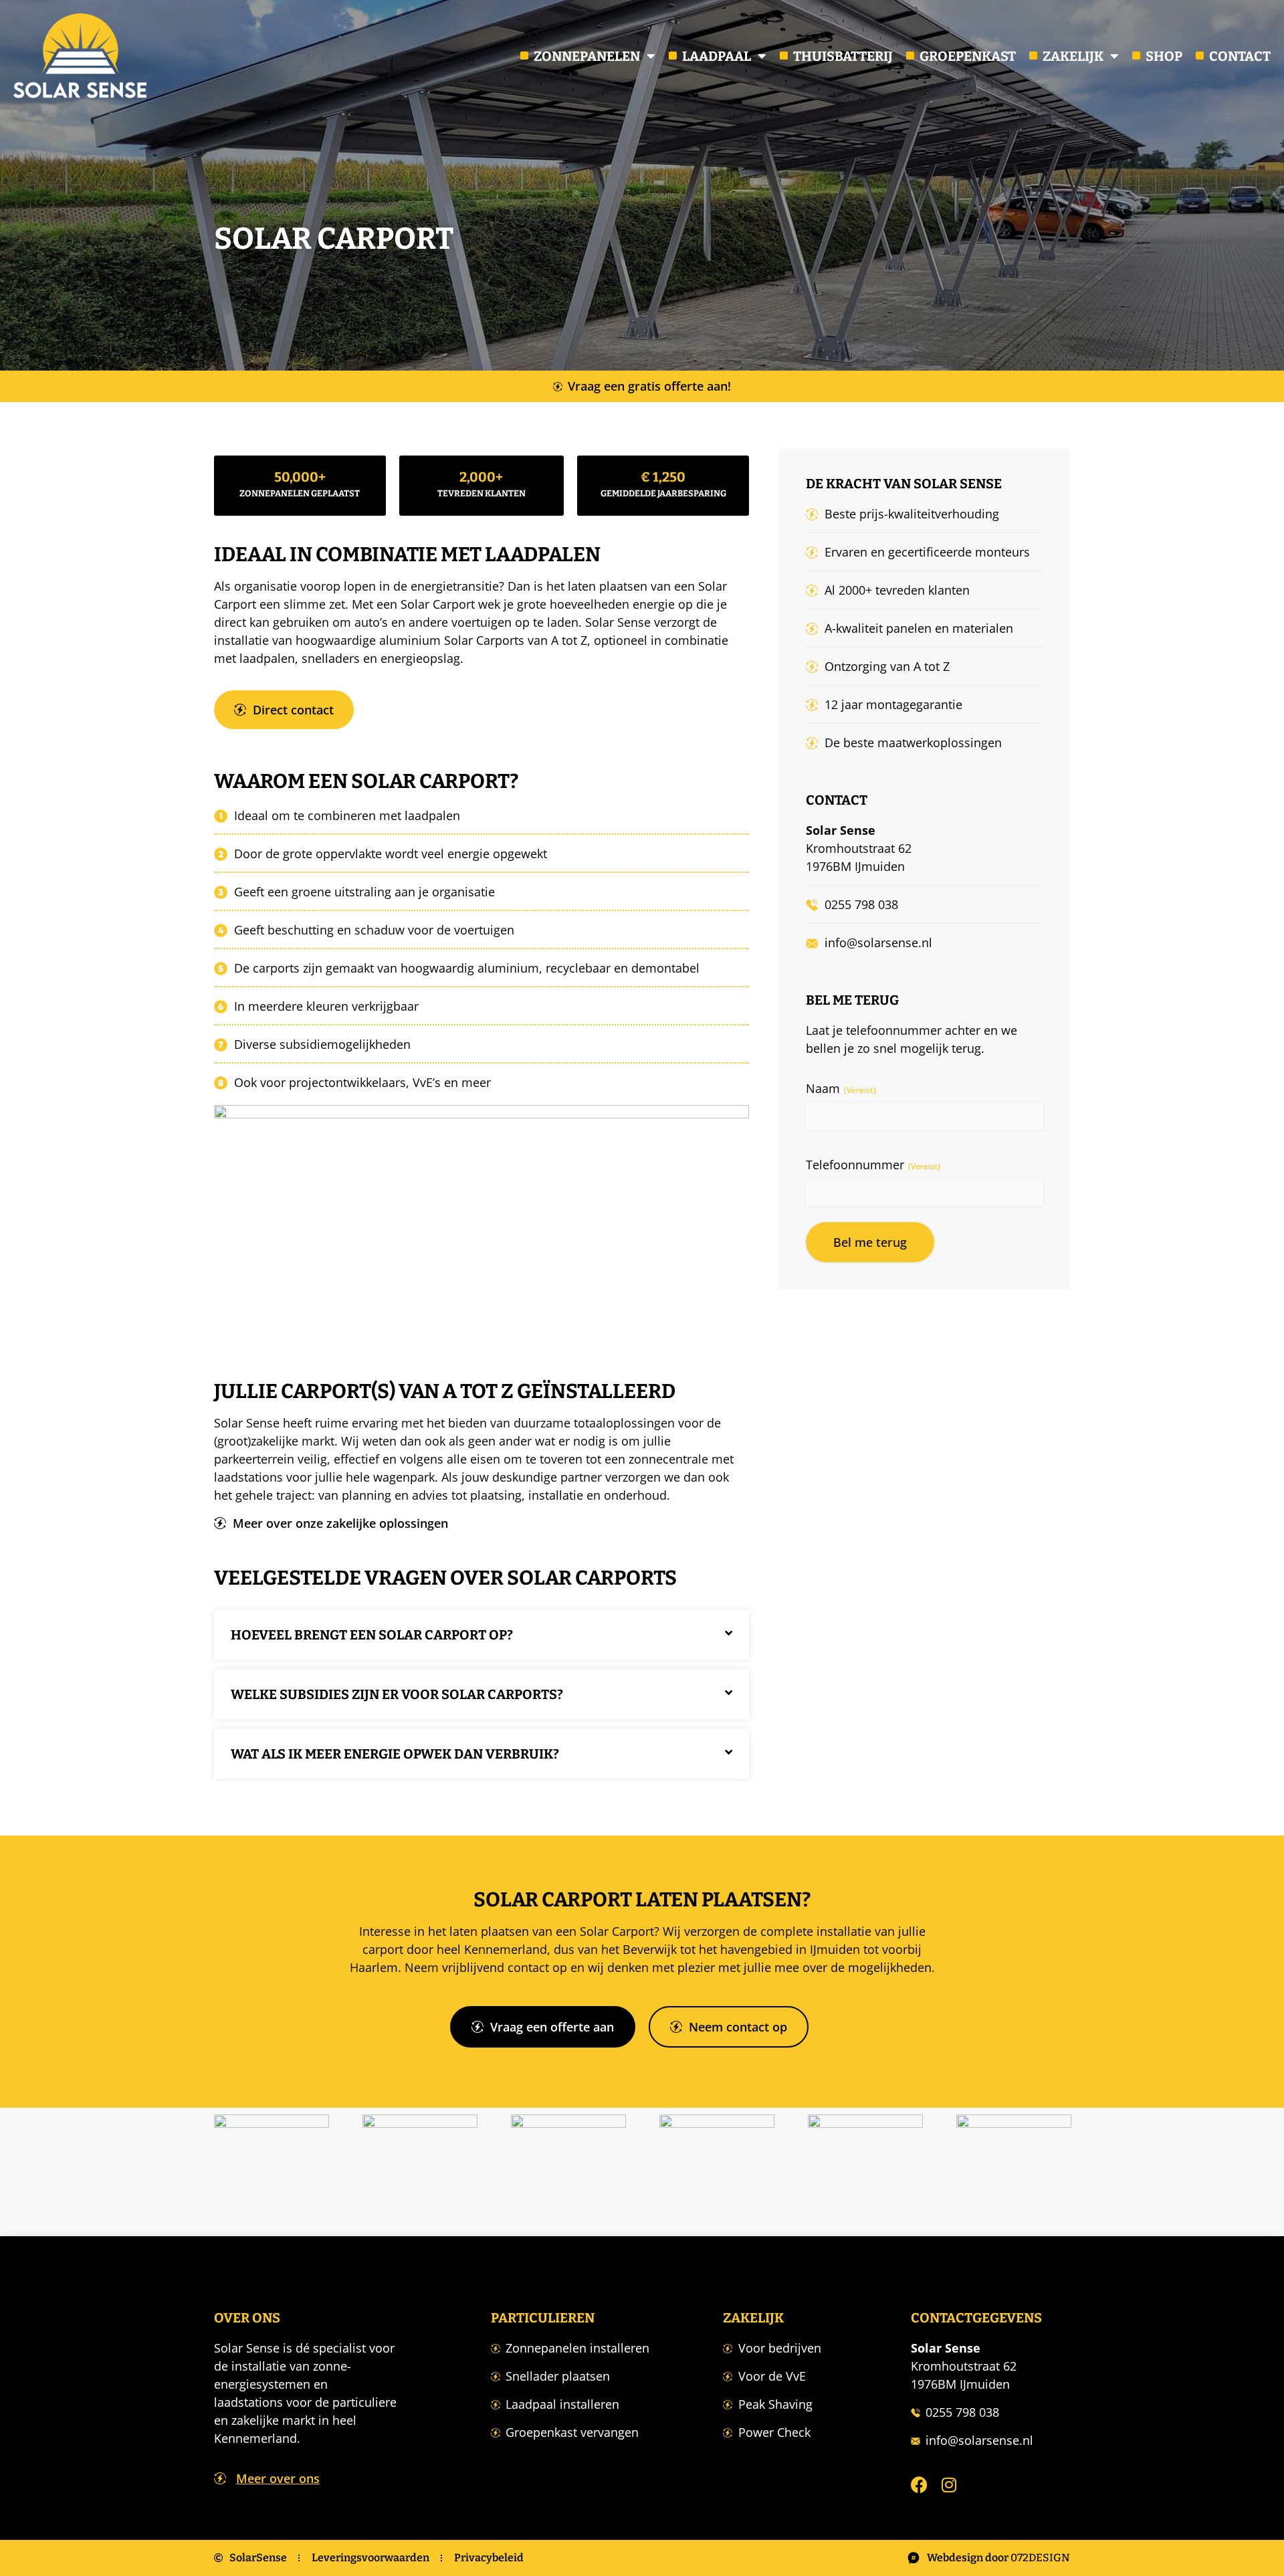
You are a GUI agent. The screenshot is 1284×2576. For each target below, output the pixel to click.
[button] (481, 1635)
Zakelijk (1073, 56)
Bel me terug (870, 1242)
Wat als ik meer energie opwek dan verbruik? (395, 1754)
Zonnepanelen (587, 56)
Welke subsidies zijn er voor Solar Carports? (397, 1694)
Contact (1240, 56)
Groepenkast (968, 56)
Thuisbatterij (843, 56)
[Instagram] (949, 2485)
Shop (1164, 56)
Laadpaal (717, 56)
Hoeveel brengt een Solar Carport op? (372, 1635)
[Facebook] (919, 2485)
